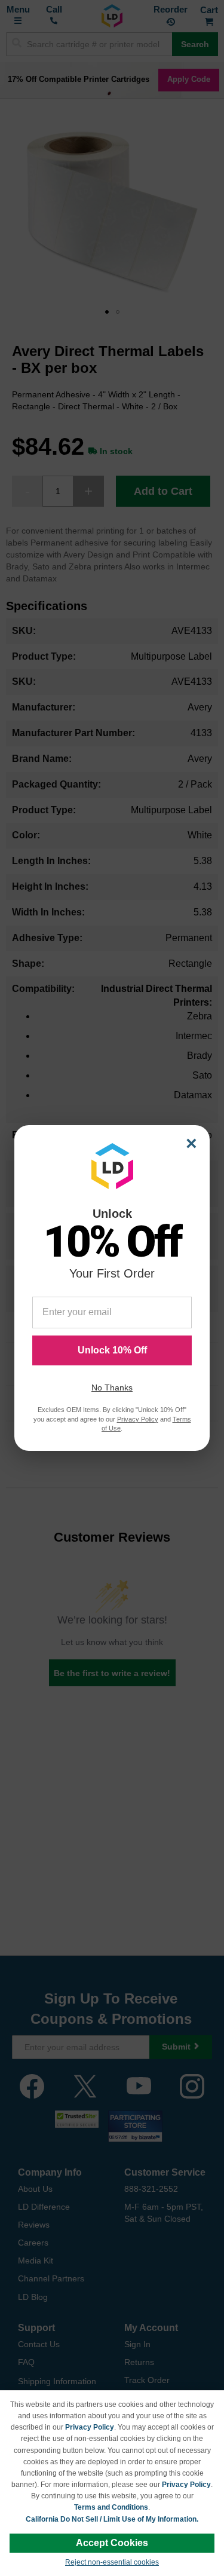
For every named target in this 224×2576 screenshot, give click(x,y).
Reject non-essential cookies (112, 2562)
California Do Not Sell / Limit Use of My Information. (112, 2519)
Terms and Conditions (111, 2507)
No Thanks (112, 1387)
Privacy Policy (90, 2427)
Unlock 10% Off (112, 1350)
